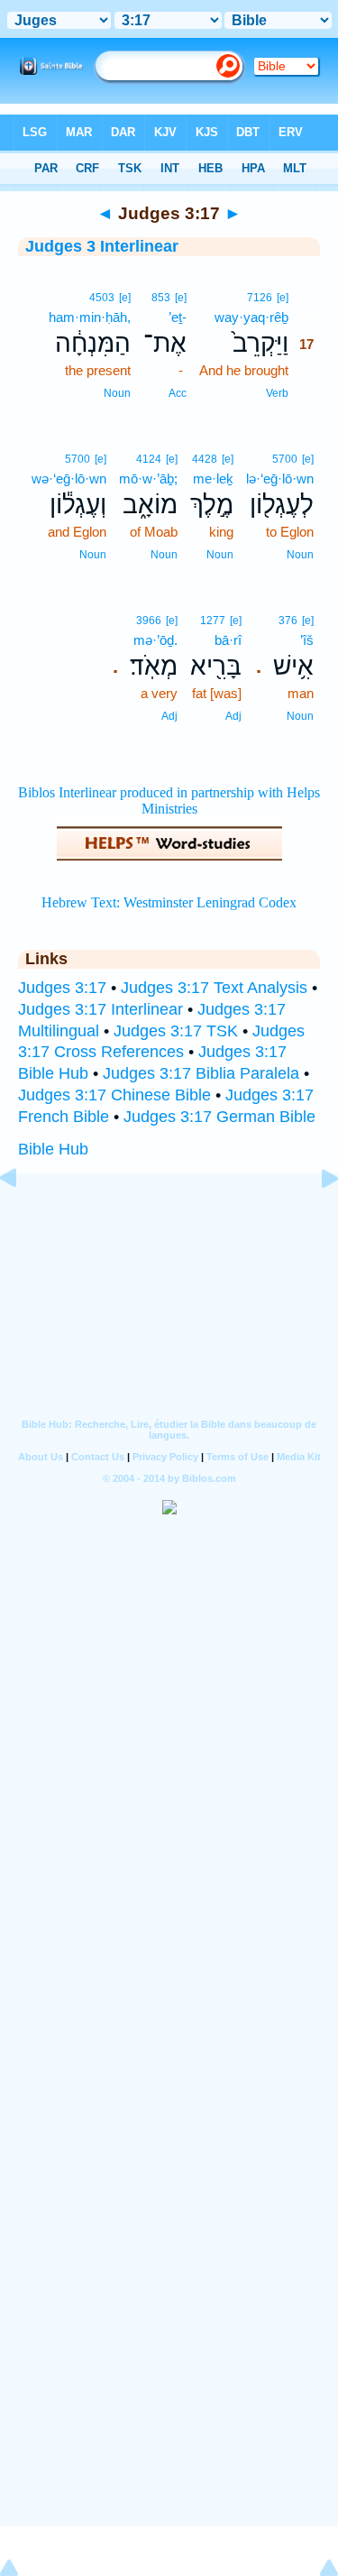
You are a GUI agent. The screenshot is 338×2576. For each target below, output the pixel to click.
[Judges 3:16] (23, 1219)
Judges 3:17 (62, 988)
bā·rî (228, 640)
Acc (178, 393)
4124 (149, 459)
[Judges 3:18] (315, 1219)
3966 (149, 621)
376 (288, 621)
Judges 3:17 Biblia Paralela (201, 1073)
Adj (233, 716)
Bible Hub (53, 1149)
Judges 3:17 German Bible (219, 1117)
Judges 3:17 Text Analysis (214, 988)
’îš (307, 640)
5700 (285, 459)
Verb (277, 393)
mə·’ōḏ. (155, 640)
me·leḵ (213, 478)
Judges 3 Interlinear (102, 246)
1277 (213, 621)
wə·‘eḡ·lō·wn (69, 478)
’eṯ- (178, 317)
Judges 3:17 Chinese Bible (114, 1095)
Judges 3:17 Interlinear (100, 1009)
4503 (102, 298)
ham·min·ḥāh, (90, 317)
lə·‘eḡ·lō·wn (280, 478)
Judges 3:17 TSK (176, 1031)
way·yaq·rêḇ (251, 317)
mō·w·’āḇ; (148, 478)
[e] (283, 298)
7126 (260, 298)
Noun (117, 393)
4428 (205, 459)
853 (161, 298)
